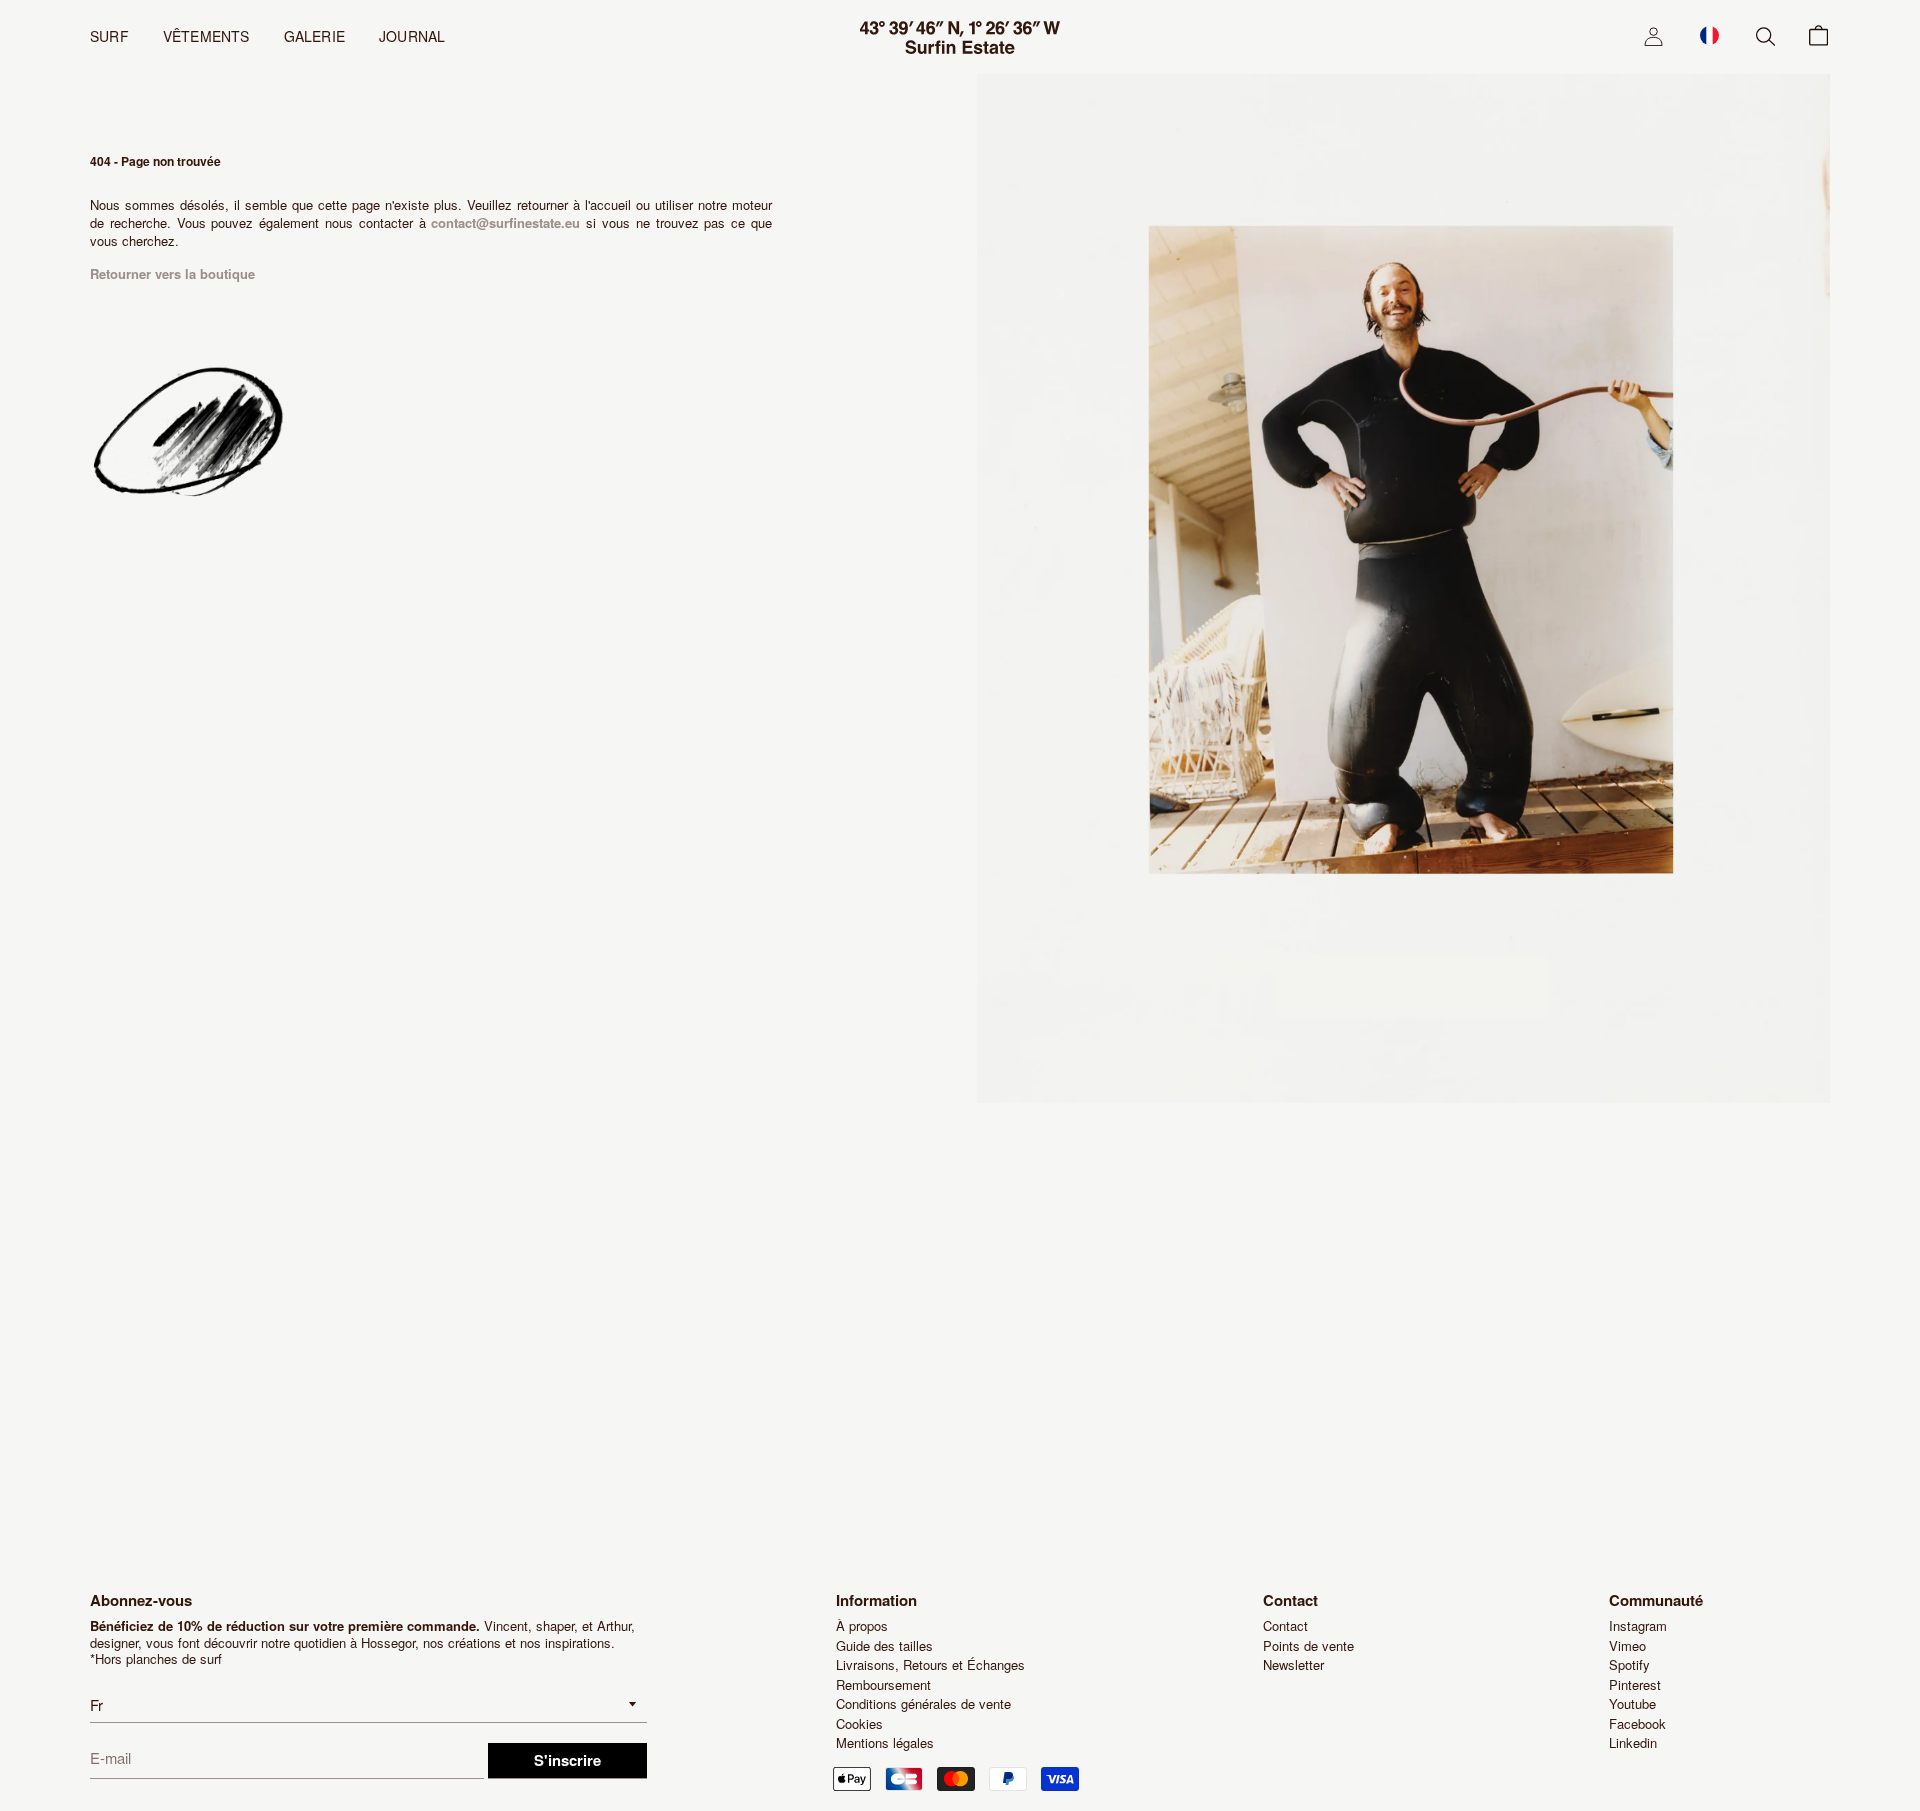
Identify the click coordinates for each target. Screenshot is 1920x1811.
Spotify (1629, 1664)
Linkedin (1633, 1742)
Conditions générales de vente (923, 1703)
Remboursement (883, 1684)
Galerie (314, 36)
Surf (109, 36)
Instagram (1638, 1625)
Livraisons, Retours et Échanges (930, 1664)
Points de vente (1308, 1645)
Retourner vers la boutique (172, 273)
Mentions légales (885, 1742)
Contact (1285, 1625)
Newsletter (1293, 1664)
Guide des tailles (884, 1645)
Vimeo (1627, 1645)
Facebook (1637, 1723)
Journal (412, 36)
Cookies (859, 1723)
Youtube (1632, 1703)
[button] (1709, 35)
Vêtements (206, 36)
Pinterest (1635, 1684)
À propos (862, 1625)
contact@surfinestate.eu (505, 222)
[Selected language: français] (1709, 35)
